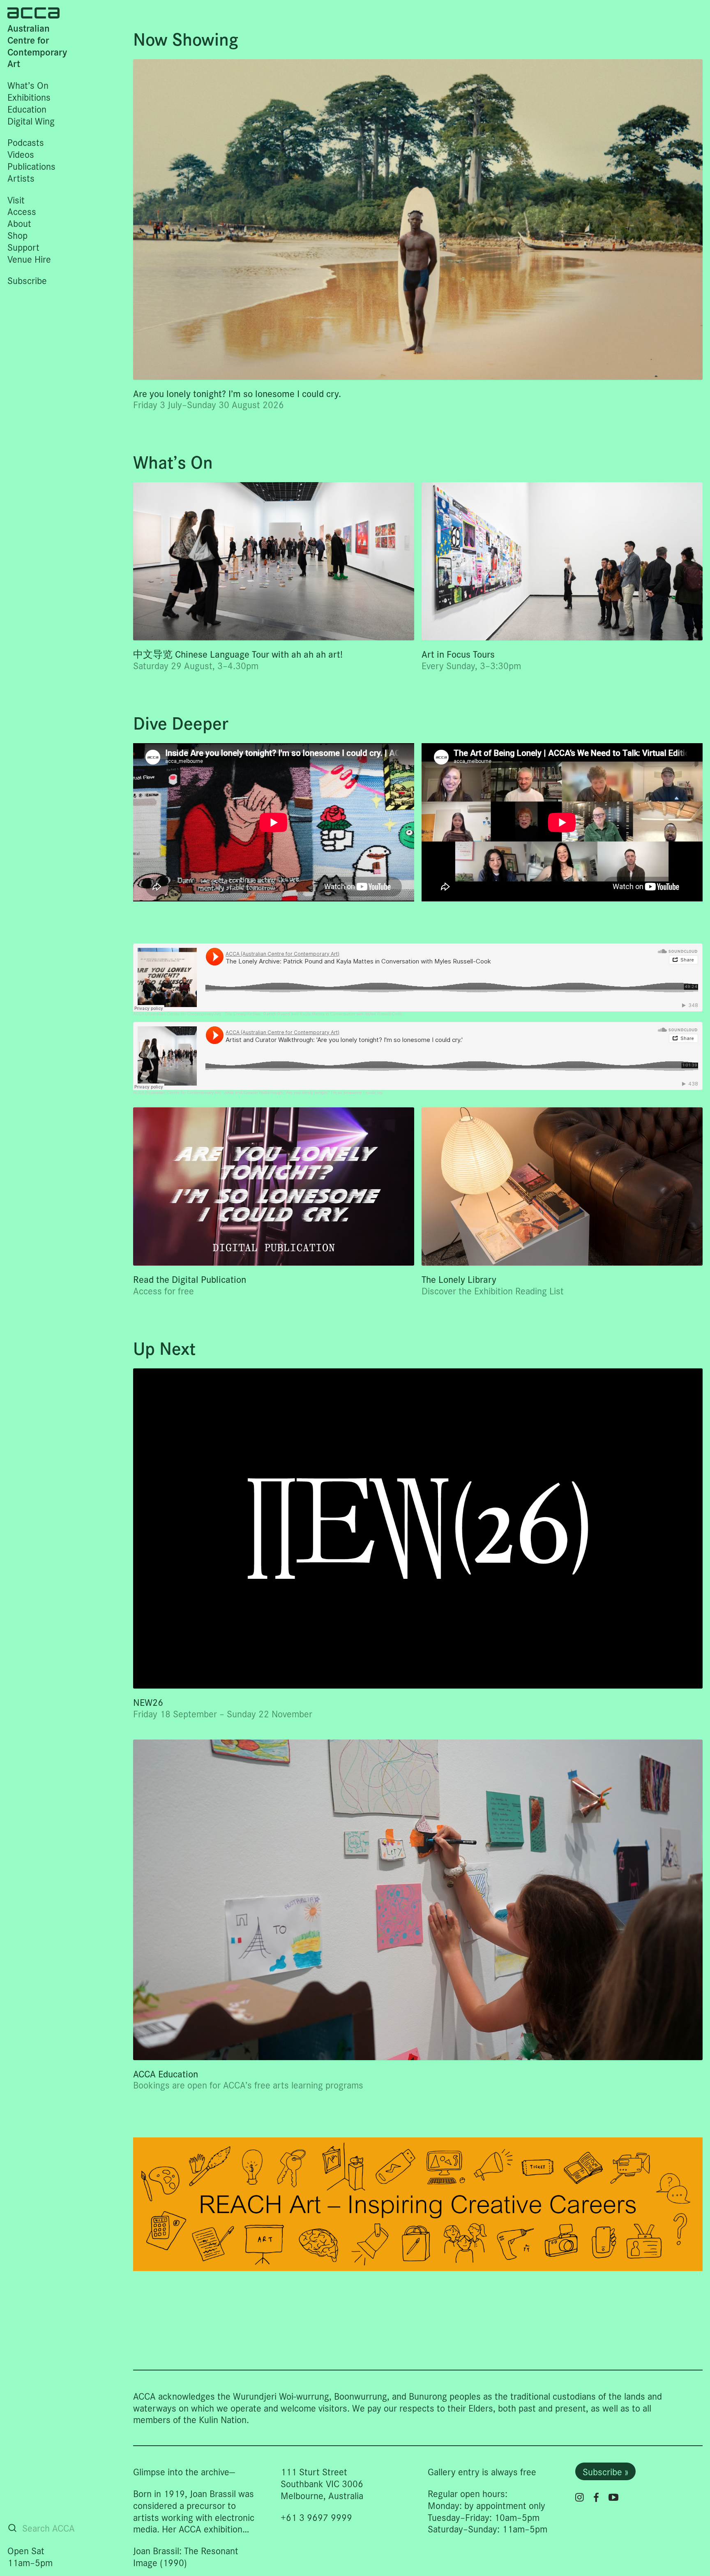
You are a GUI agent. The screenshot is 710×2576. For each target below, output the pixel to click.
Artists (21, 178)
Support (23, 247)
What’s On (28, 85)
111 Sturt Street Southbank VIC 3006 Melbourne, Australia (322, 2483)
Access (22, 211)
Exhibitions (29, 97)
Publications (31, 166)
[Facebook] (596, 2497)
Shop (17, 235)
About (19, 223)
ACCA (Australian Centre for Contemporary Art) (177, 1014)
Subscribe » (605, 2471)
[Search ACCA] (12, 2528)
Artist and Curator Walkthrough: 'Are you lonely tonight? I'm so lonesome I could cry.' (304, 1092)
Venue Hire (29, 259)
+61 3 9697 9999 (316, 2517)
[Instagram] (580, 2497)
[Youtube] (613, 2497)
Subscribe (27, 280)
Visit (16, 200)
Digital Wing (31, 121)
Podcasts (26, 142)
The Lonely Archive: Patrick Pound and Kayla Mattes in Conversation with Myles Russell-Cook (313, 1014)
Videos (21, 154)
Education (27, 109)
